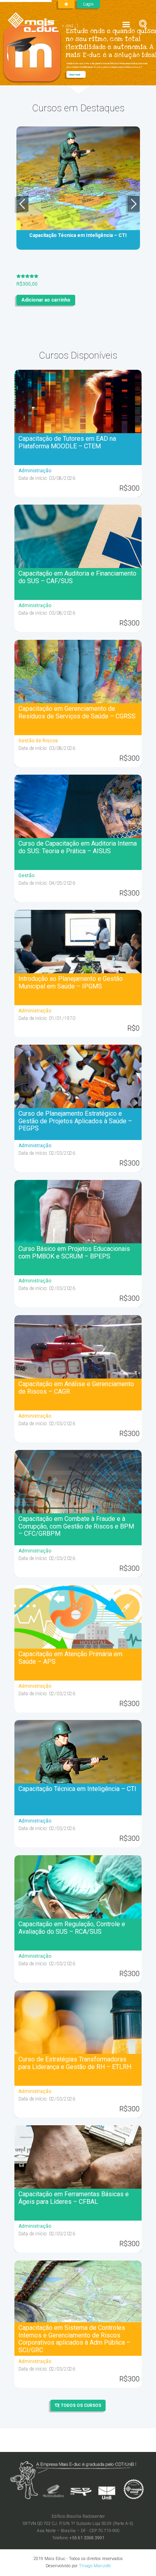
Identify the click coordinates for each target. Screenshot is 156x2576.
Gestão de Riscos (38, 741)
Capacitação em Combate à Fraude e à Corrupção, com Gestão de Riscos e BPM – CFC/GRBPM (76, 1526)
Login (88, 4)
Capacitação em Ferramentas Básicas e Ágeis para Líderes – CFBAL (74, 2198)
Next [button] (134, 204)
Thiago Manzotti (95, 2566)
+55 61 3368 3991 (87, 2538)
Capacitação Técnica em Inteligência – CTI (77, 1789)
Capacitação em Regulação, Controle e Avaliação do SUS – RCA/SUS (72, 1928)
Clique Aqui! (74, 74)
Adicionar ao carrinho (46, 294)
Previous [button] (22, 204)
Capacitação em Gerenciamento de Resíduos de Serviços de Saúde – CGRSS (77, 712)
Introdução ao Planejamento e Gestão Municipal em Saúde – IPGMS (71, 982)
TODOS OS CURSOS (81, 2405)
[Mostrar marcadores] (66, 4)
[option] (78, 213)
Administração (35, 471)
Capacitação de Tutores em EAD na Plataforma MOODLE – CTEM (67, 442)
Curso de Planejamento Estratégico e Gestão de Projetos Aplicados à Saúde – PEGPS (75, 1121)
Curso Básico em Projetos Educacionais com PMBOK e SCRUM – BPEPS (74, 1252)
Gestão (26, 876)
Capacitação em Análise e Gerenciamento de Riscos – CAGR (76, 1388)
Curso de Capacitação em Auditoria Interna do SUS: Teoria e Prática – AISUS (78, 847)
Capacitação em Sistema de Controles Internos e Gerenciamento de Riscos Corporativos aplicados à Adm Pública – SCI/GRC (74, 2339)
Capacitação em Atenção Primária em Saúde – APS (70, 1658)
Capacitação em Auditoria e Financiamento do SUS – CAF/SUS (77, 577)
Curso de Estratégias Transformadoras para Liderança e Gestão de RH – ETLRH (75, 2063)
